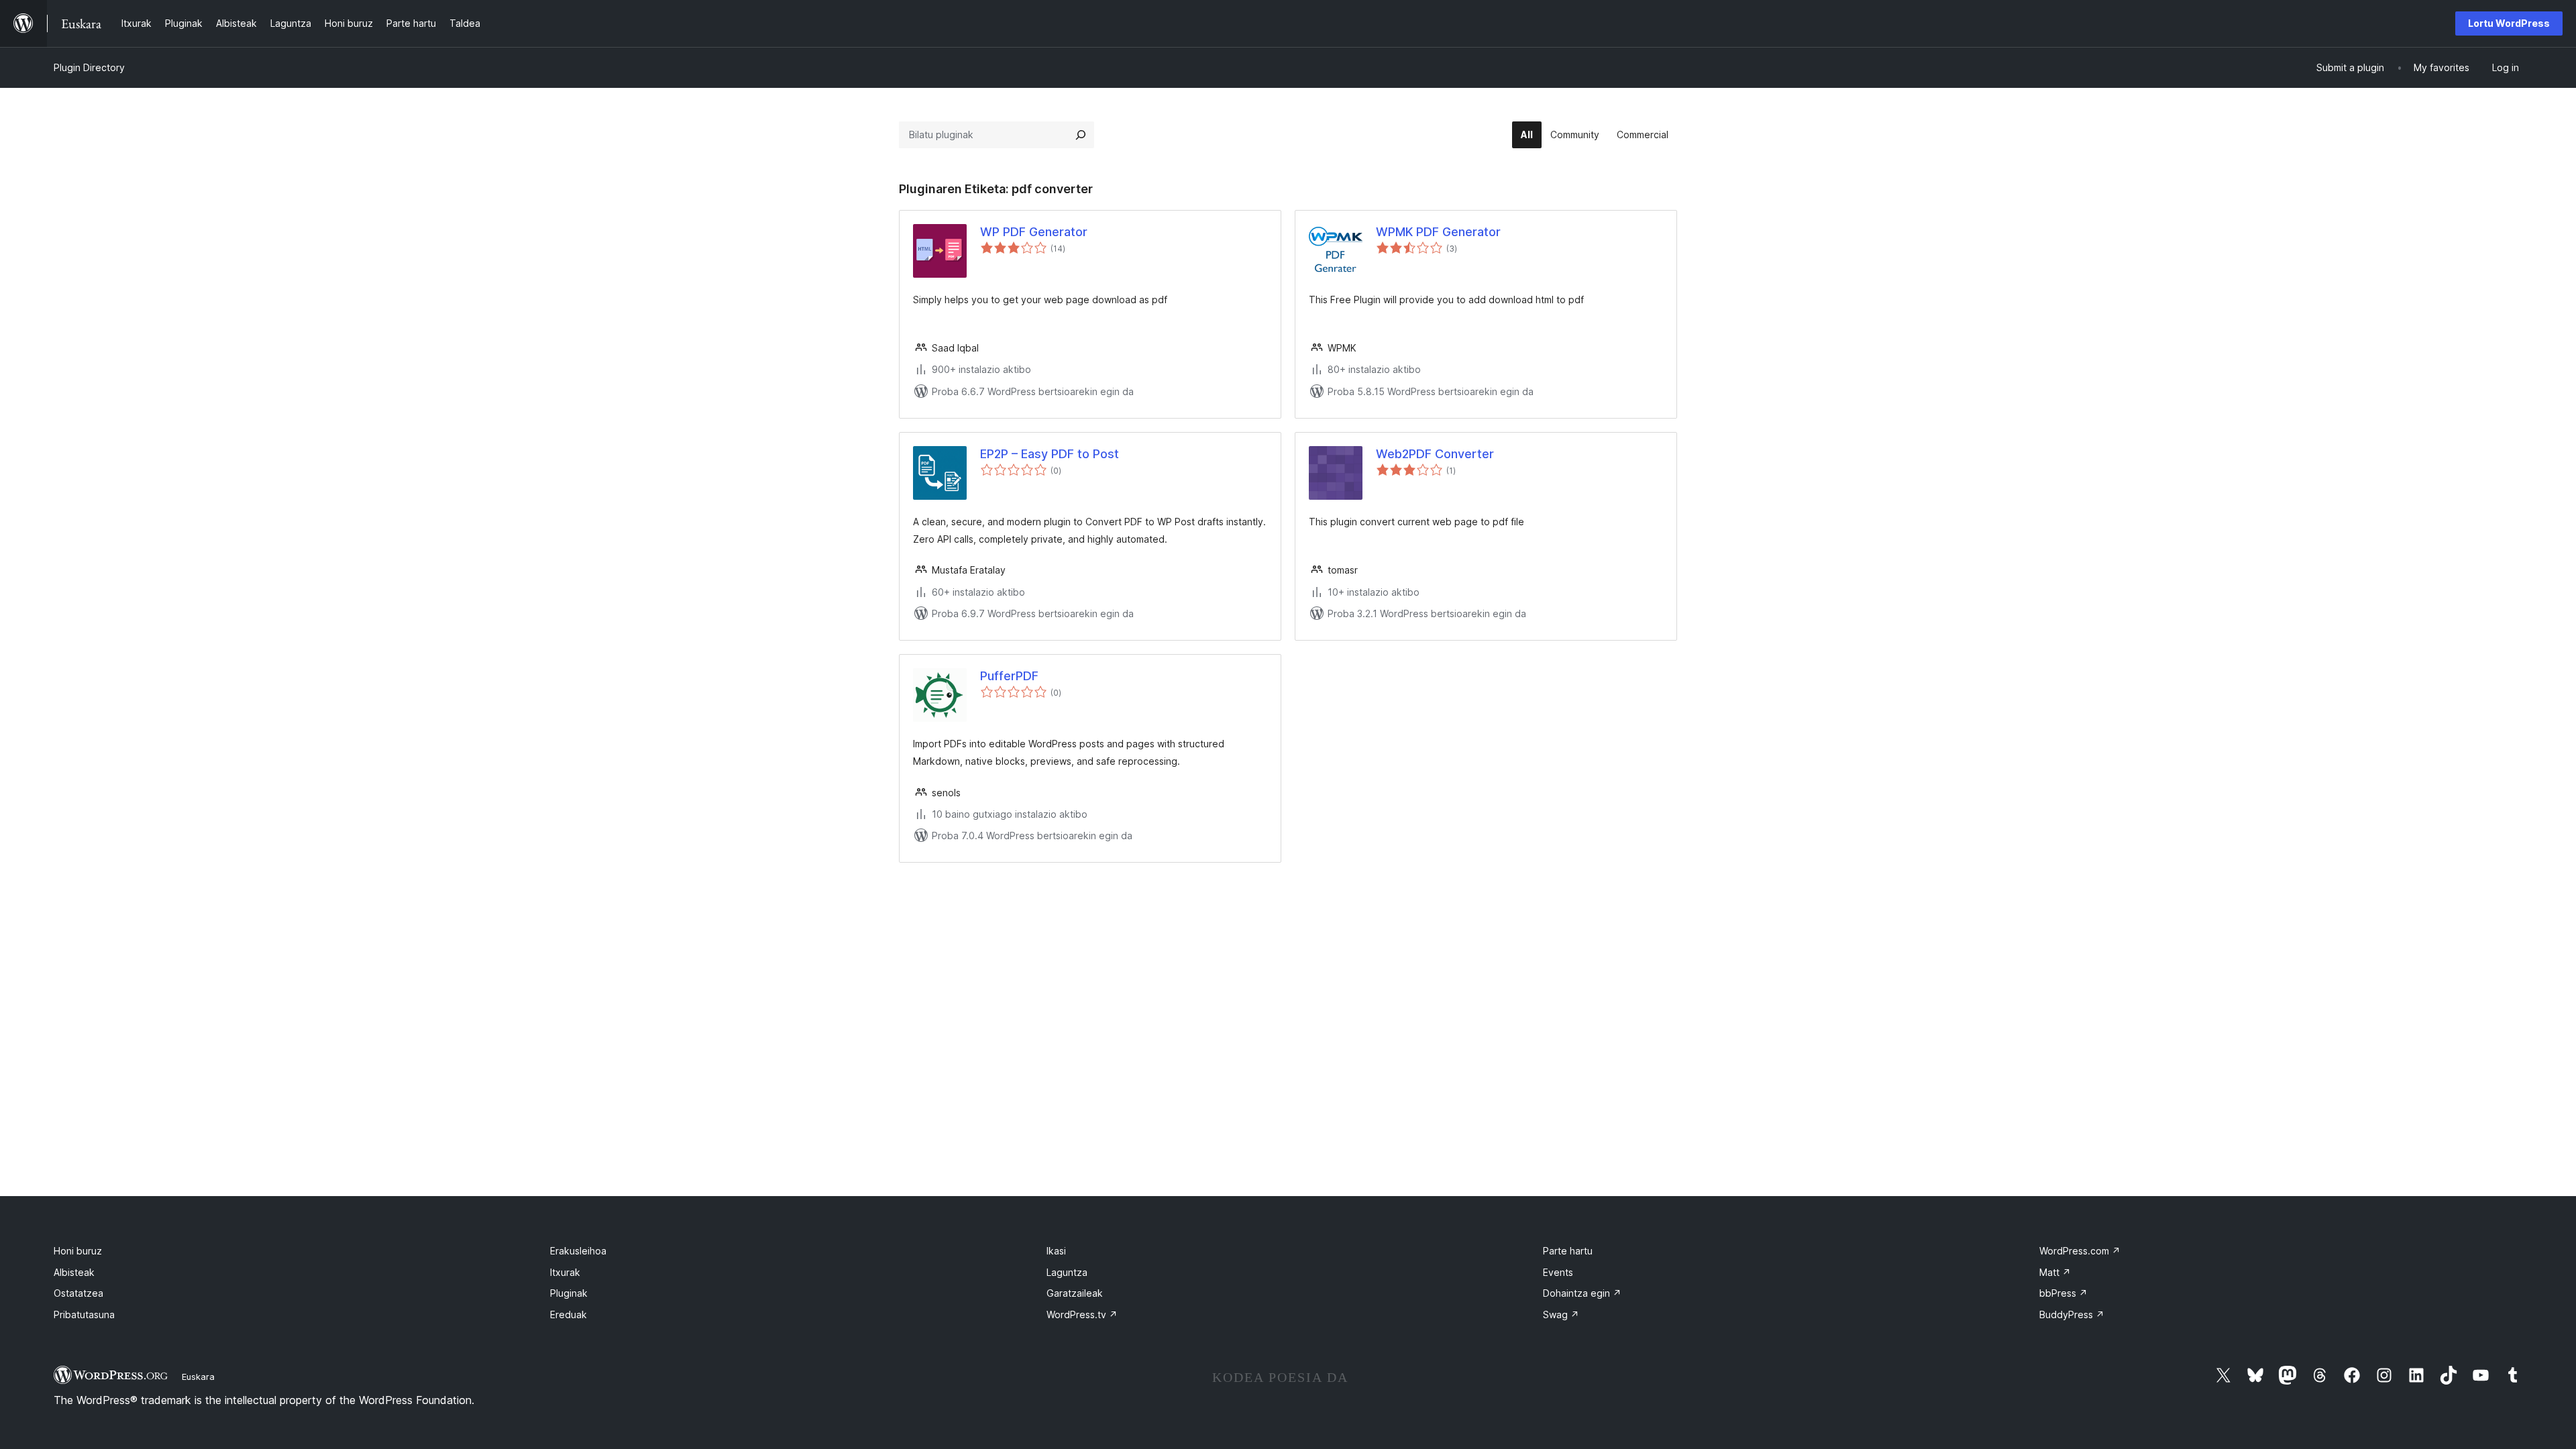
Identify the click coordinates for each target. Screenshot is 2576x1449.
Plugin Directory (89, 67)
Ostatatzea (78, 1293)
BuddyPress (2072, 1314)
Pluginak (569, 1293)
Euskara (198, 1377)
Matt (2055, 1272)
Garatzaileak (1075, 1293)
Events (1558, 1272)
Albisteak (74, 1272)
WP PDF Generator (1034, 232)
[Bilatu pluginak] (1081, 135)
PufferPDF (1009, 676)
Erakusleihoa (578, 1251)
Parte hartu (1568, 1251)
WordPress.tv (1082, 1314)
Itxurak (565, 1272)
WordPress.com (2080, 1251)
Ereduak (569, 1314)
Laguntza (1067, 1272)
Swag (1561, 1314)
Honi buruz (78, 1251)
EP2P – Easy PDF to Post (1050, 454)
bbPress (2063, 1293)
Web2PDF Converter (1435, 454)
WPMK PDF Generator (1438, 232)
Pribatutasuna (84, 1314)
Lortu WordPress (2509, 23)
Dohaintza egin (1582, 1293)
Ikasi (1056, 1251)
